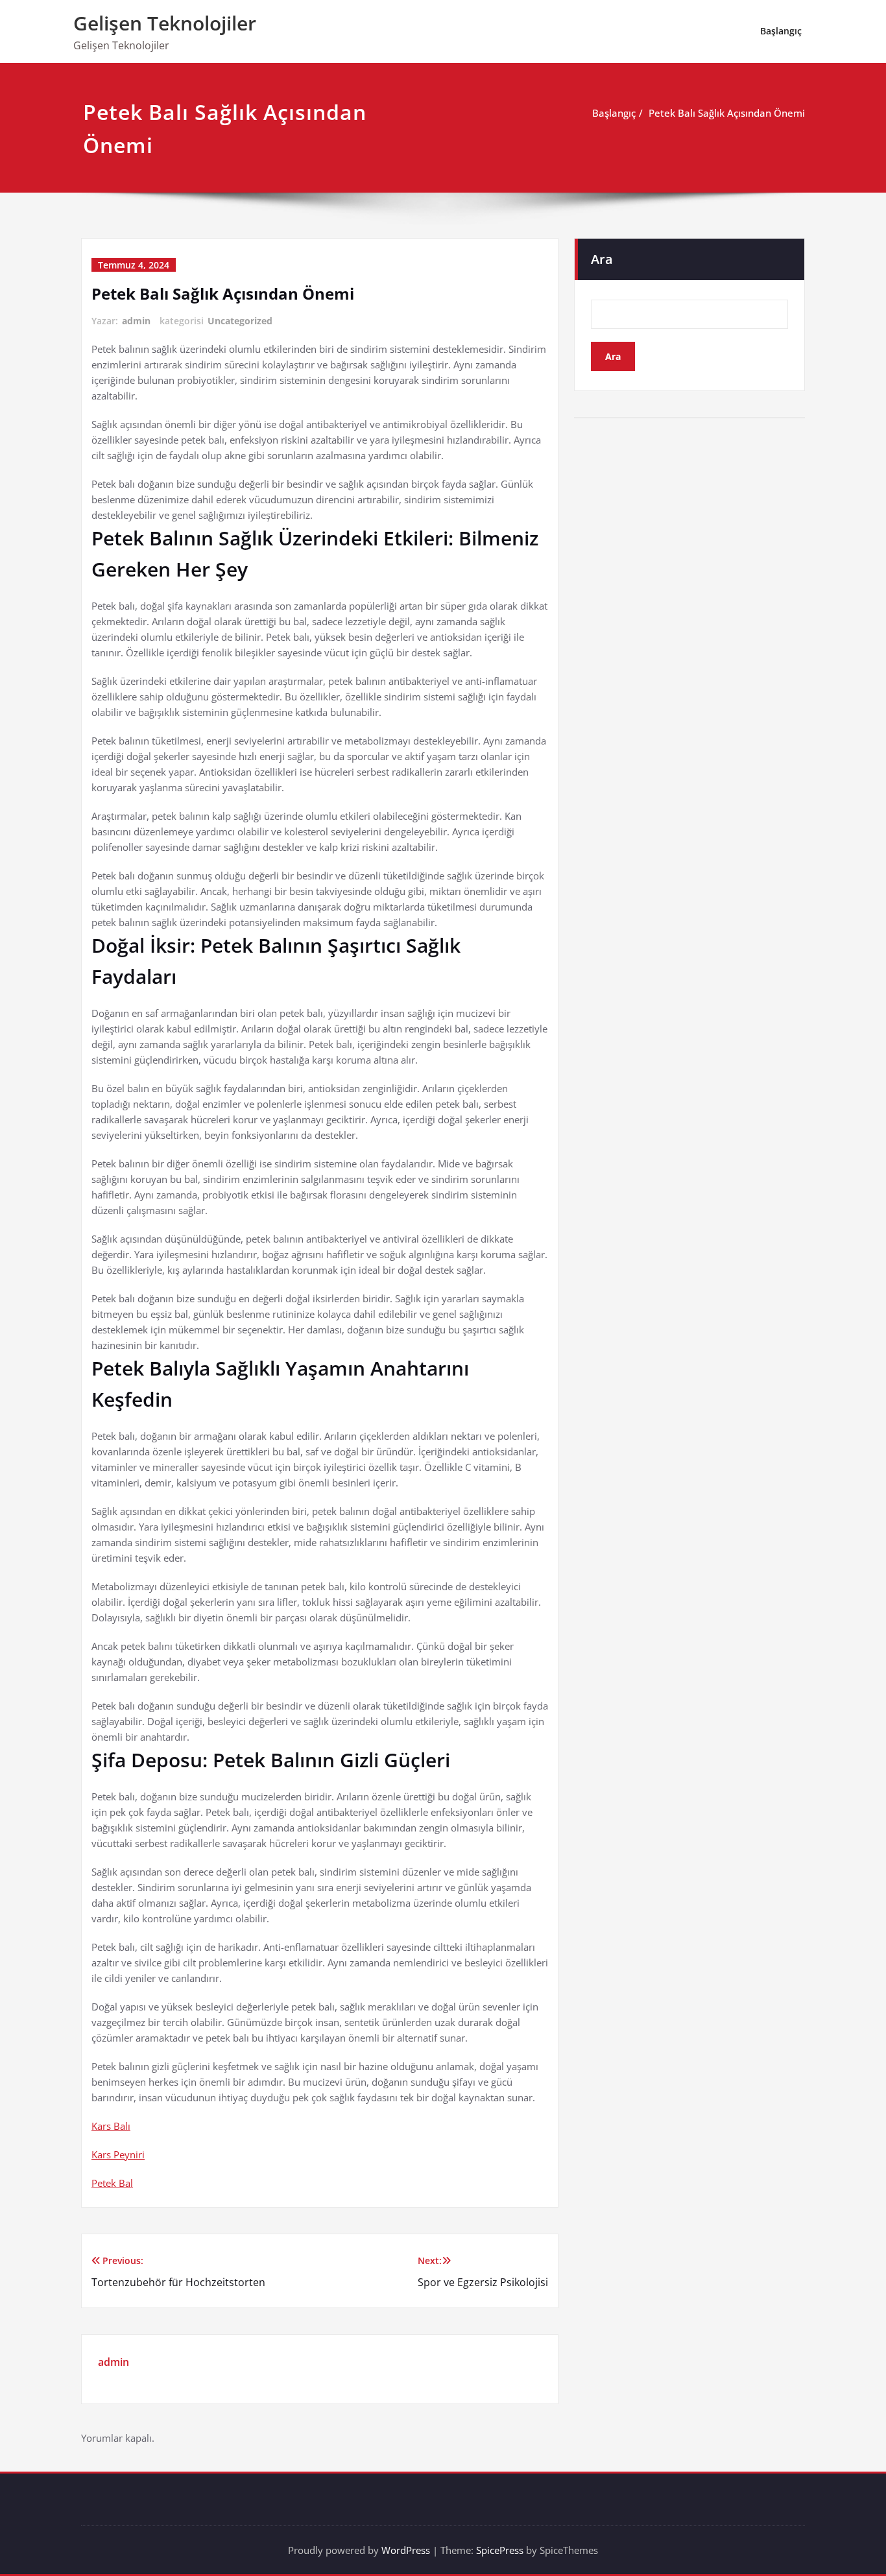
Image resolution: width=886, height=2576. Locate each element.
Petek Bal (112, 2183)
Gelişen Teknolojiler (165, 23)
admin (136, 321)
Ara (602, 259)
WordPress (406, 2550)
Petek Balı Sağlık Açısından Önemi (727, 113)
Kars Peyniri (118, 2154)
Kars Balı (111, 2126)
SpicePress (500, 2550)
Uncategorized (240, 321)
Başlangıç (781, 31)
